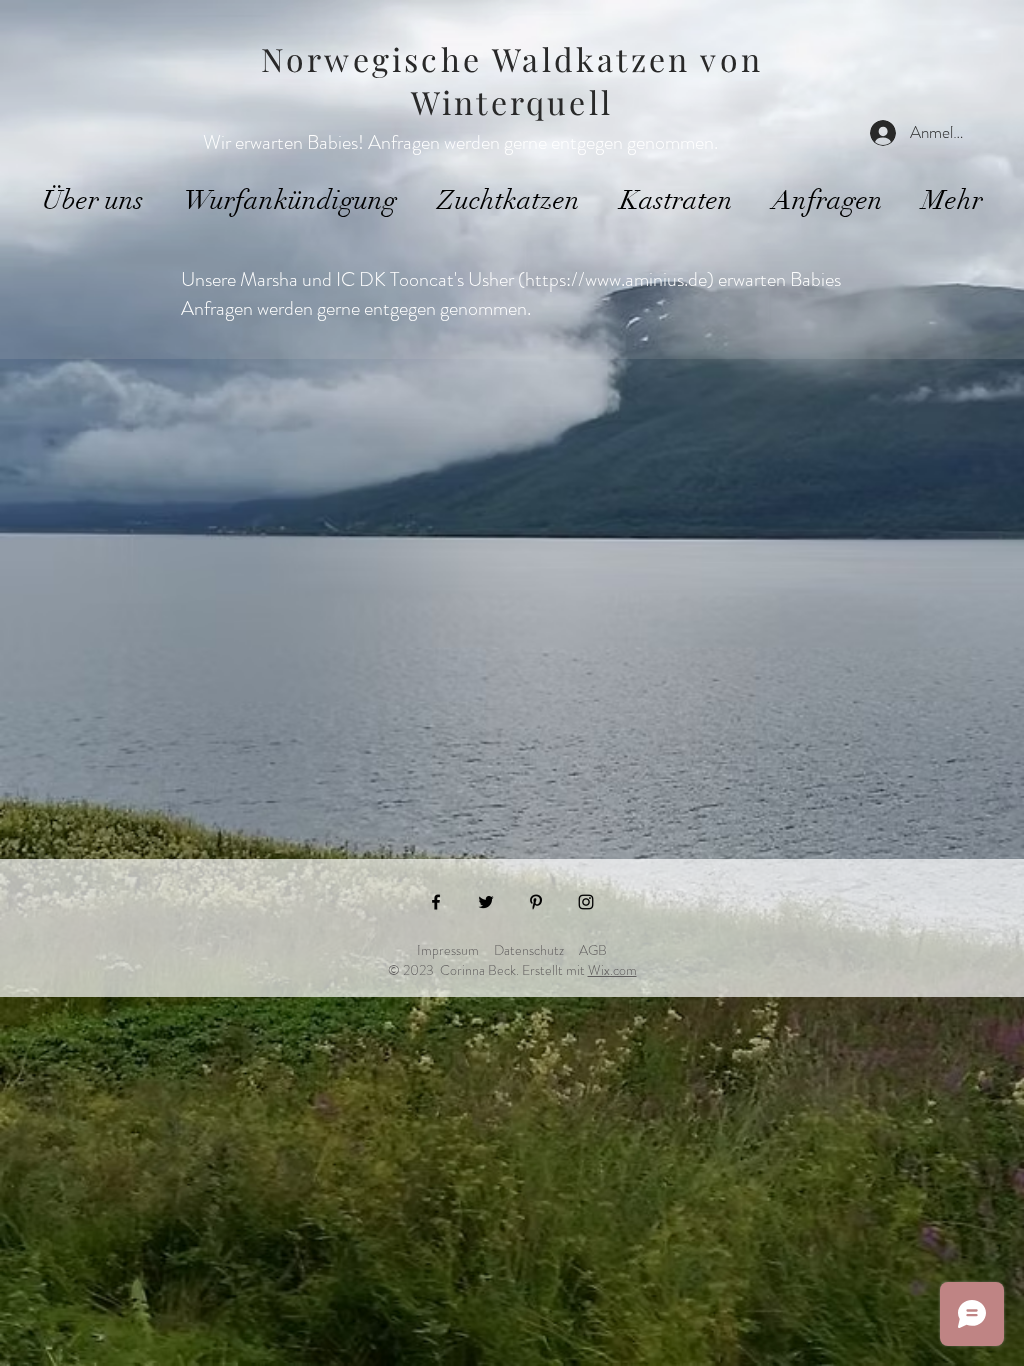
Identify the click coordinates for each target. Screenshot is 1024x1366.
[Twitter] (486, 902)
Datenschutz (529, 950)
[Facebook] (436, 902)
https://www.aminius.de (616, 279)
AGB (593, 950)
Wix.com (612, 970)
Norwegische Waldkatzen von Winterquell (512, 80)
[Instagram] (586, 902)
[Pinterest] (536, 902)
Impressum (448, 950)
